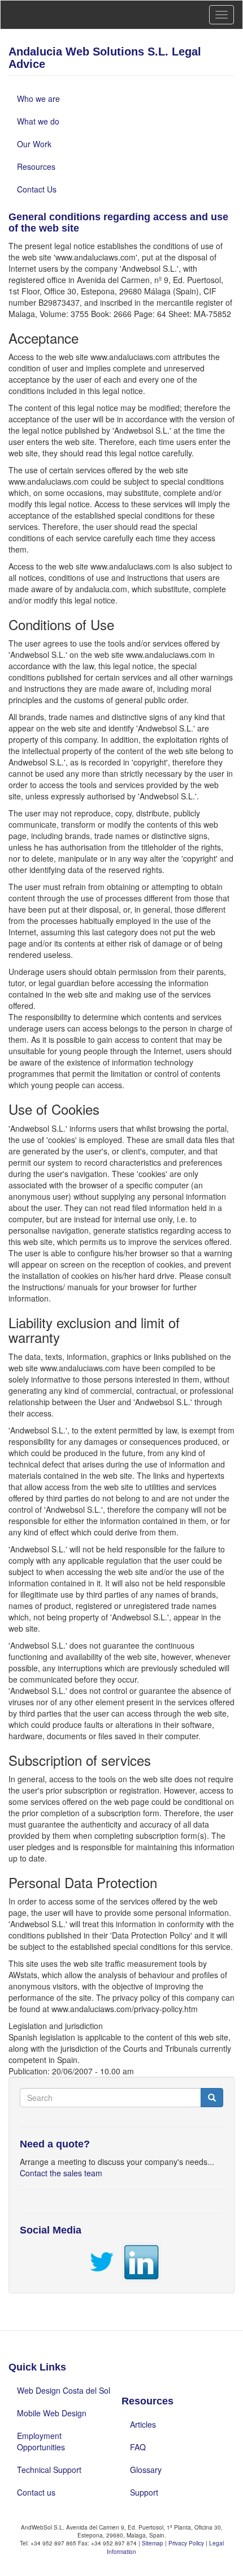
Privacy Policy (187, 2543)
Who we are (38, 99)
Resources (36, 166)
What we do (38, 121)
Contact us (36, 2492)
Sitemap (153, 2543)
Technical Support (49, 2470)
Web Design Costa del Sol (64, 2390)
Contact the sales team (61, 2173)
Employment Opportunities (41, 2441)
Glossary (146, 2470)
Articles (143, 2424)
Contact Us (37, 189)
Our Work (34, 144)
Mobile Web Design (52, 2413)
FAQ (138, 2447)
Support (144, 2492)
